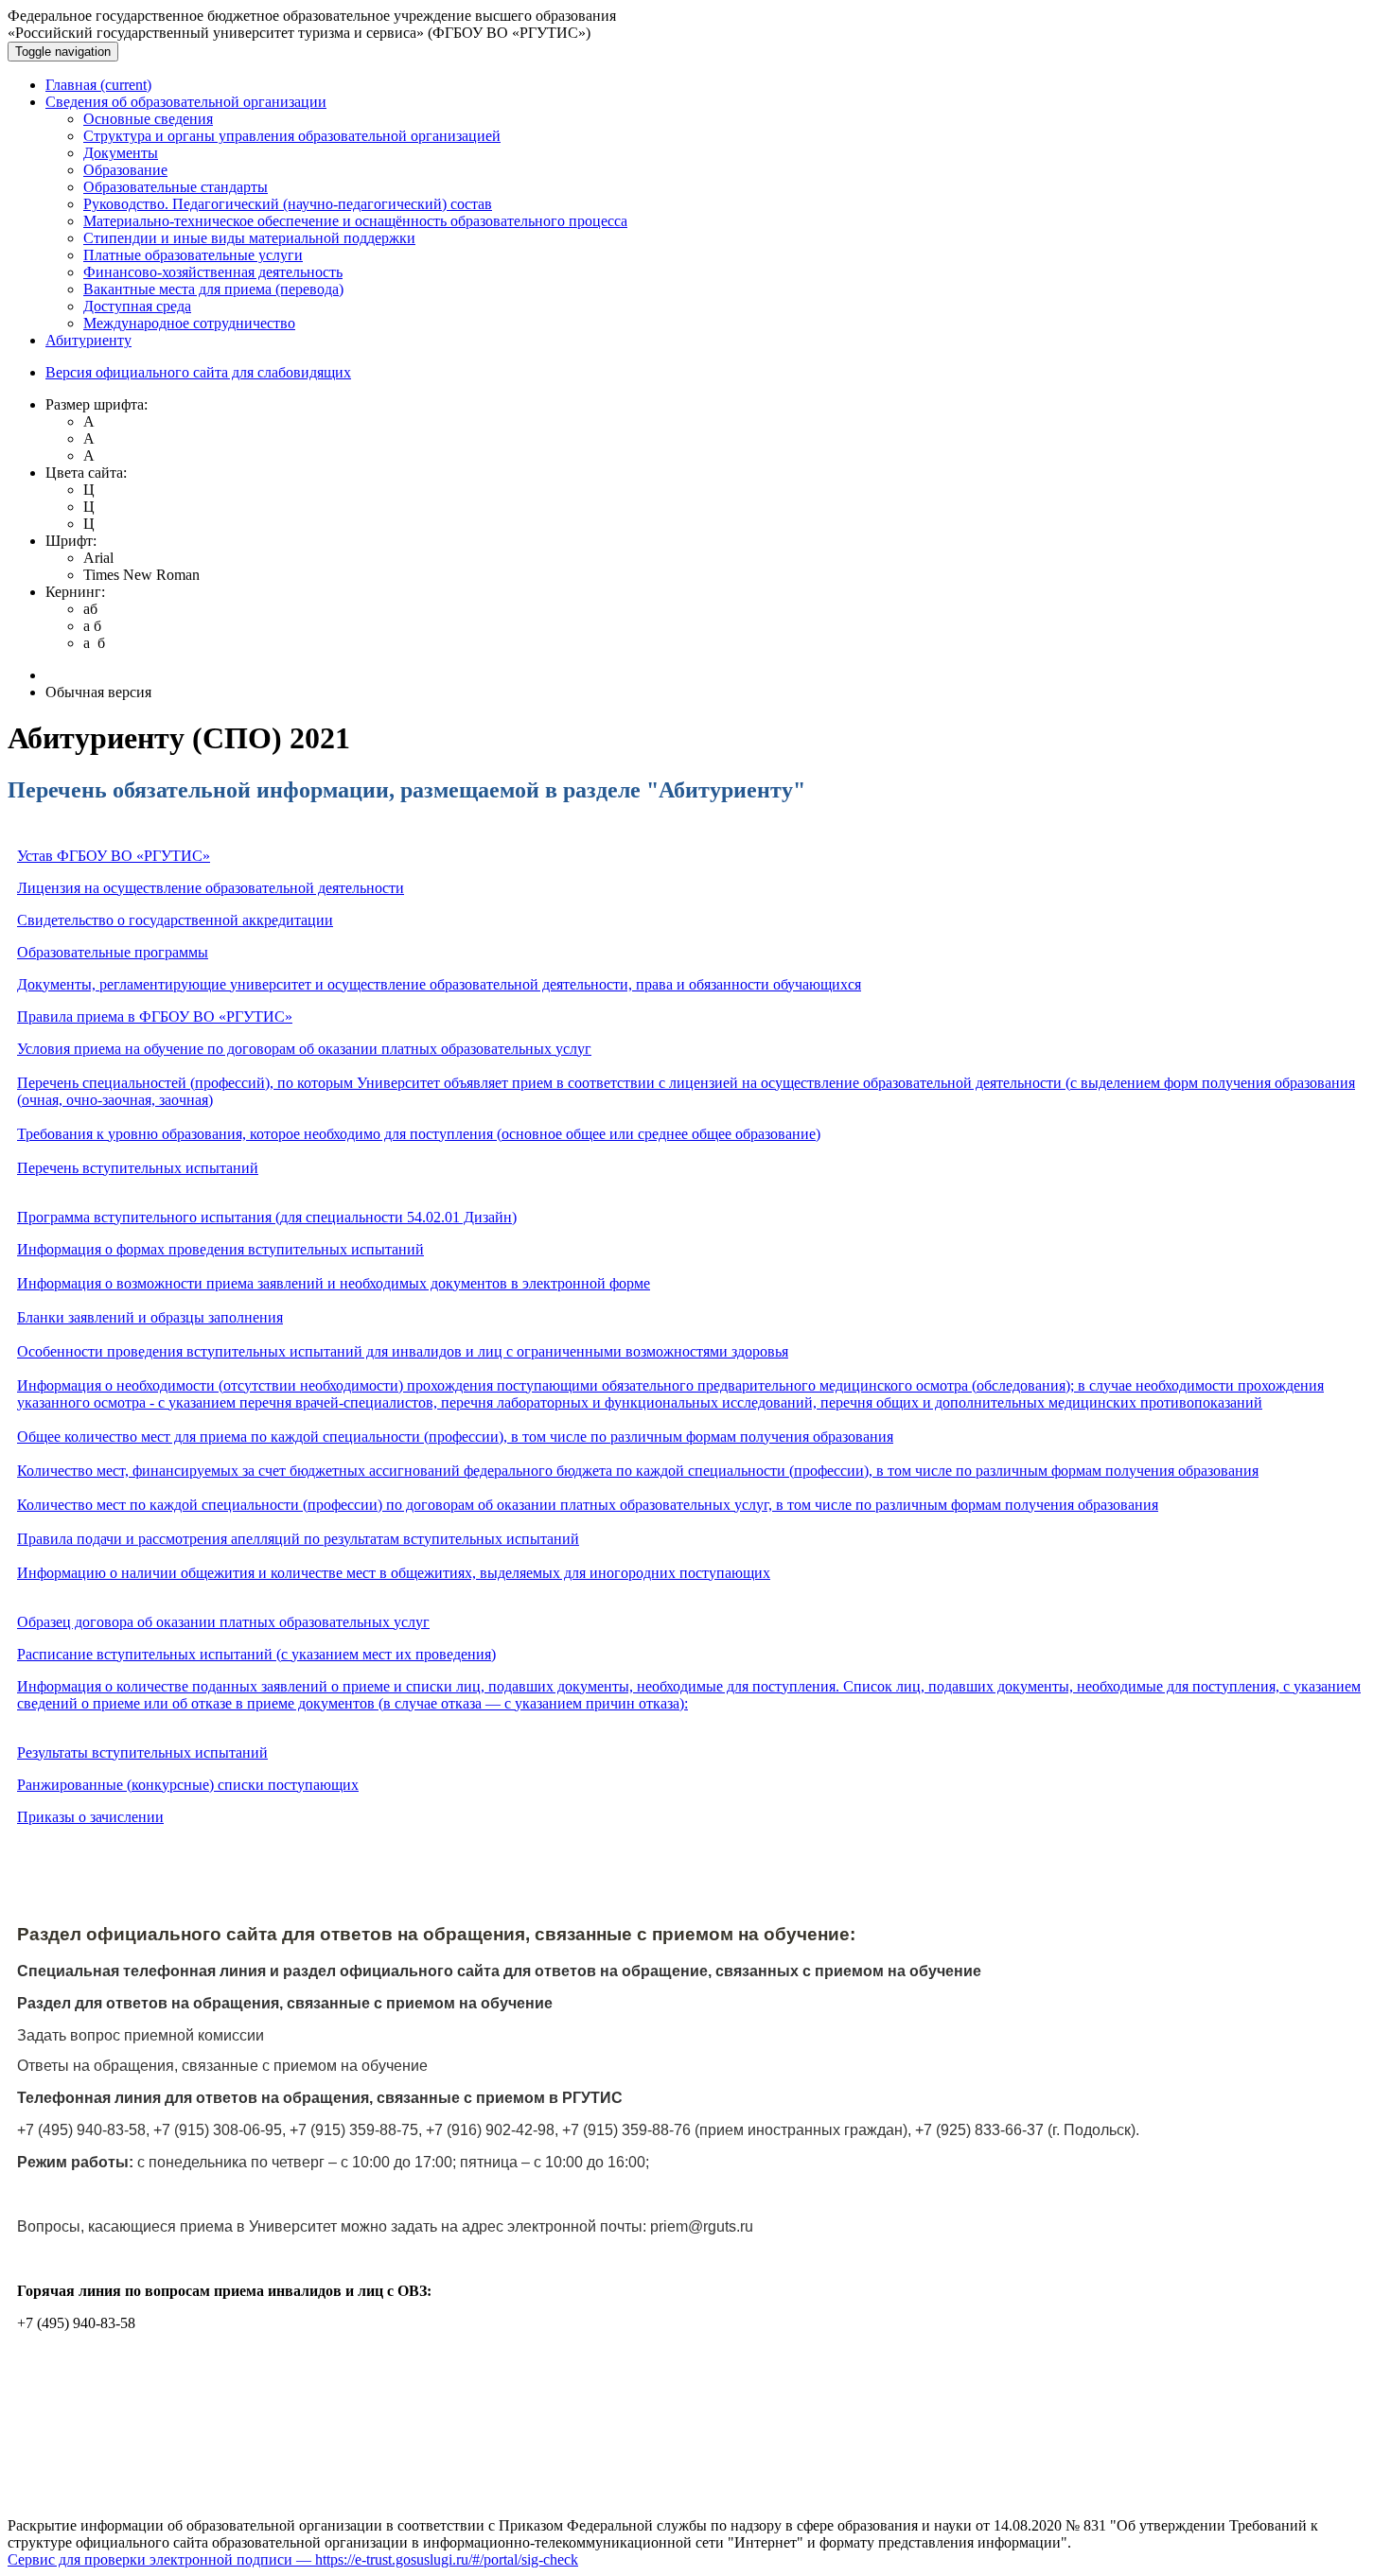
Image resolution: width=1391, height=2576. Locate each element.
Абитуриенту (88, 340)
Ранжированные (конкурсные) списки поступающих (188, 1785)
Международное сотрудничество (189, 323)
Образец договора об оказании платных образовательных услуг (223, 1622)
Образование (125, 170)
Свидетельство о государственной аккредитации (175, 920)
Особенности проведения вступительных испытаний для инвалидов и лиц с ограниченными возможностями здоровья (403, 1351)
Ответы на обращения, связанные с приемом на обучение (222, 2066)
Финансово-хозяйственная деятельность (213, 272)
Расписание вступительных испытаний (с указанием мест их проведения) (256, 1654)
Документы (121, 153)
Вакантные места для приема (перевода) (213, 289)
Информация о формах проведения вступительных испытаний (220, 1249)
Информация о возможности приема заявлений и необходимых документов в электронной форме (334, 1283)
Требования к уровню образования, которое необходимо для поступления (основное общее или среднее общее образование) (419, 1134)
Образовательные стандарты (176, 187)
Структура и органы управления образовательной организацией (292, 136)
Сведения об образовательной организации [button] (186, 102)
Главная (98, 85)
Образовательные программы (113, 952)
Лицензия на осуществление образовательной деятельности (211, 888)
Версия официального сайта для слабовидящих (198, 372)
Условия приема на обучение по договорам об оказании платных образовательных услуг (304, 1049)
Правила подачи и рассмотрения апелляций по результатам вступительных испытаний (298, 1539)
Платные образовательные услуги (193, 255)
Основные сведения (148, 119)
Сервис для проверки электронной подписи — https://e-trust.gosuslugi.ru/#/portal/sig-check (293, 2559)
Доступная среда (137, 306)
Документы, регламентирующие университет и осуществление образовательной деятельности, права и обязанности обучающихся (439, 984)
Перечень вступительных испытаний (138, 1168)
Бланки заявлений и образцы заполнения (150, 1317)
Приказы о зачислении (90, 1817)
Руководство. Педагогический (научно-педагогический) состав (288, 204)
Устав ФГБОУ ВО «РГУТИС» (114, 856)
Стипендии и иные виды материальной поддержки (249, 238)
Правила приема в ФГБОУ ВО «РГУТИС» (155, 1016)
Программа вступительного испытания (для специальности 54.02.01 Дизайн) (267, 1217)
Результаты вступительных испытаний (142, 1752)
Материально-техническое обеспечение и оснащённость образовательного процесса (355, 221)
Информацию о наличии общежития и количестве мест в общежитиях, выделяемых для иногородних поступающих (394, 1573)
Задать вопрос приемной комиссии (141, 2035)
